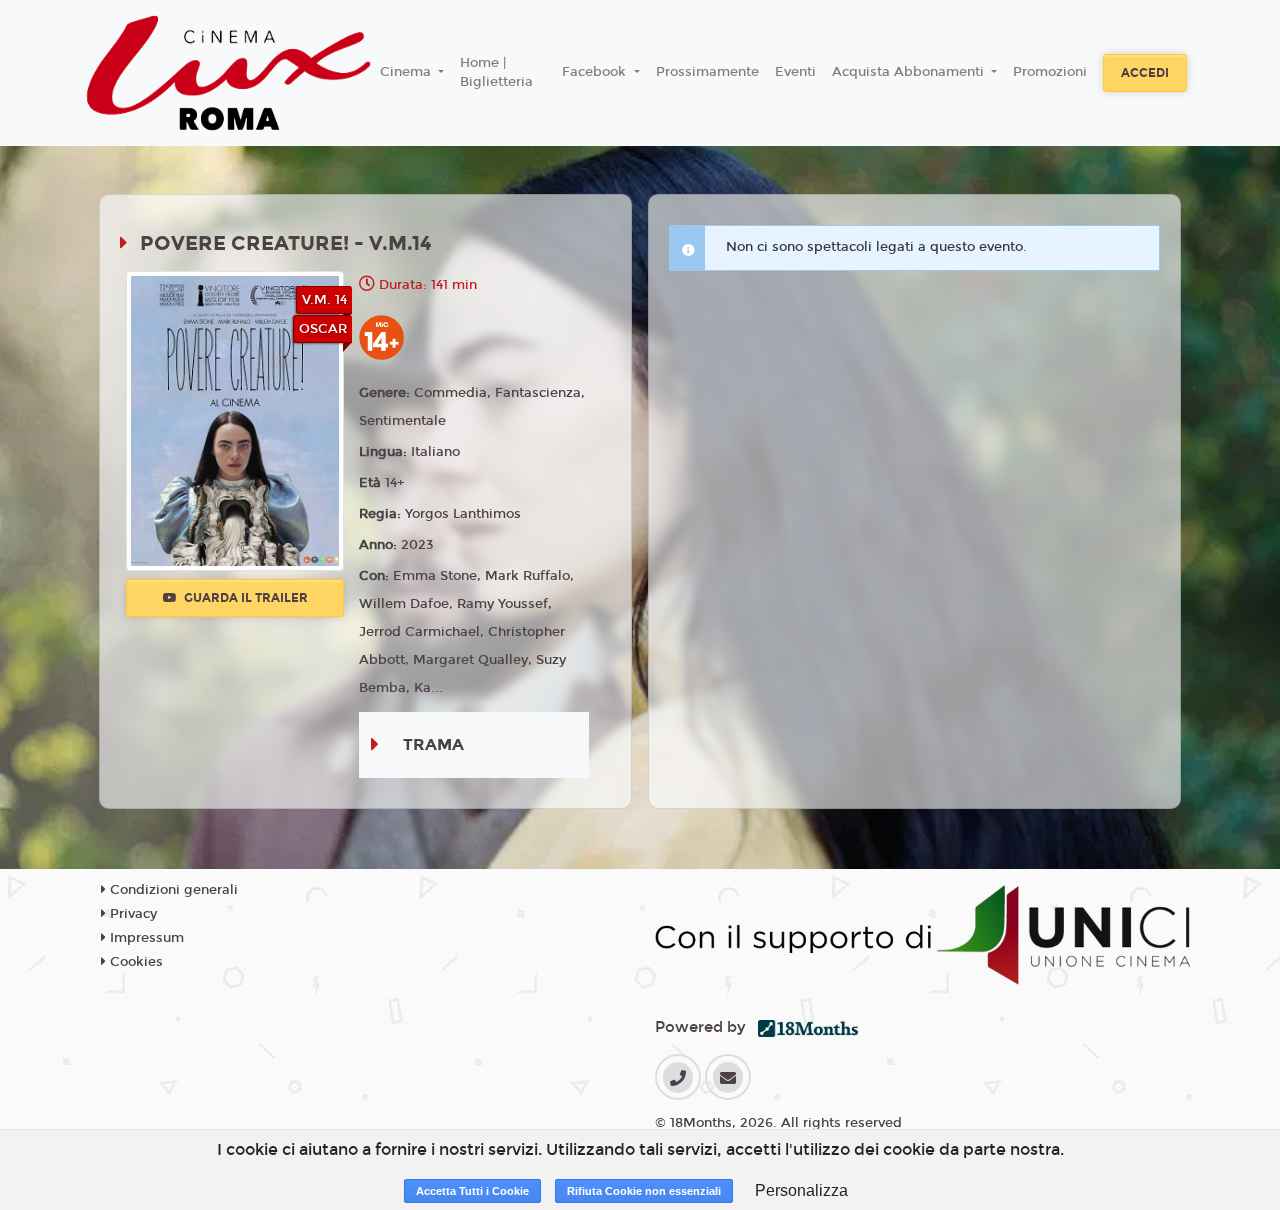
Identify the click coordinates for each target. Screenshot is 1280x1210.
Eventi (795, 72)
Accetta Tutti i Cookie (472, 1191)
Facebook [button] (596, 72)
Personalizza (801, 1190)
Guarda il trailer (244, 598)
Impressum (145, 938)
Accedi (1145, 73)
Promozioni (1050, 72)
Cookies (134, 962)
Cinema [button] (407, 72)
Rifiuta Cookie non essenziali (644, 1191)
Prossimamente (707, 72)
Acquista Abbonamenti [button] (910, 72)
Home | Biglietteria (496, 73)
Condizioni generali (172, 890)
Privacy (131, 914)
